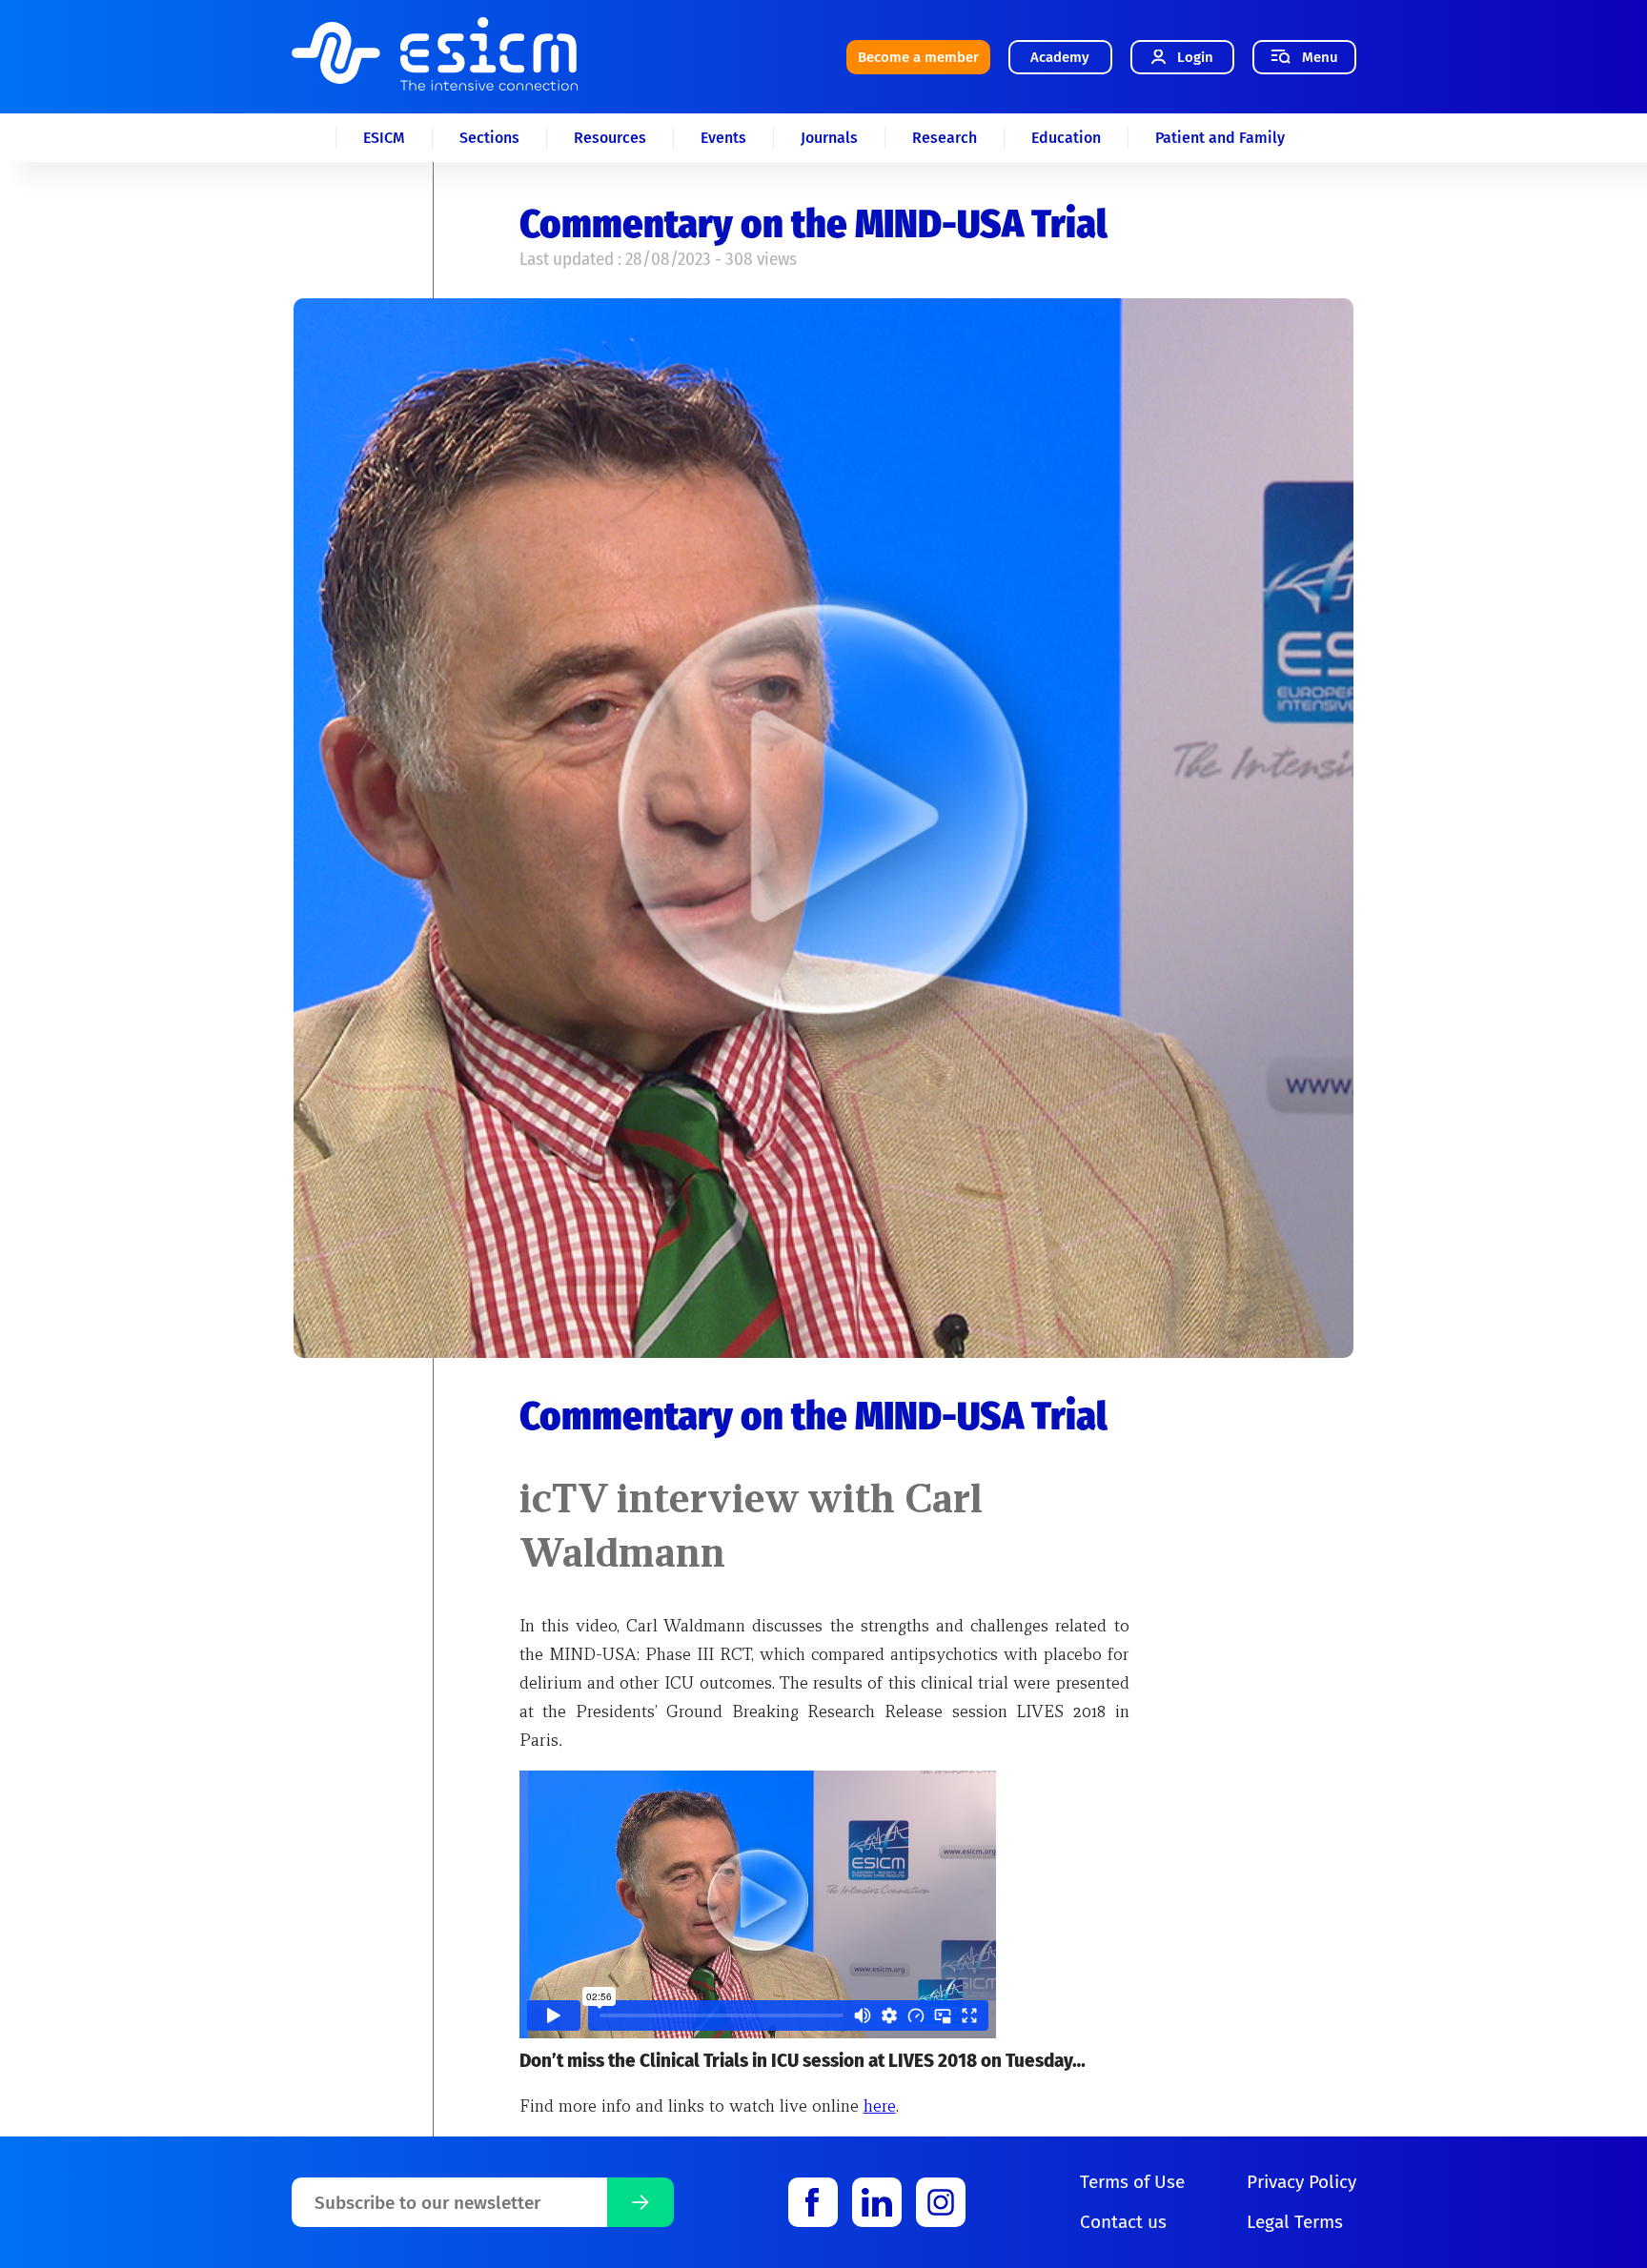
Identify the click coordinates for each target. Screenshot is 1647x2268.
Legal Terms (1295, 2222)
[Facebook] (813, 2202)
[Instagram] (941, 2202)
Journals (829, 138)
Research (945, 138)
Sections (489, 138)
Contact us (1123, 2222)
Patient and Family (1220, 138)
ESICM (384, 138)
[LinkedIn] (877, 2202)
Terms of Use (1132, 2182)
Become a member (918, 57)
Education (1066, 138)
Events (723, 138)
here (880, 2106)
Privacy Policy (1301, 2182)
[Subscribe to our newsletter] (640, 2202)
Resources (610, 138)
